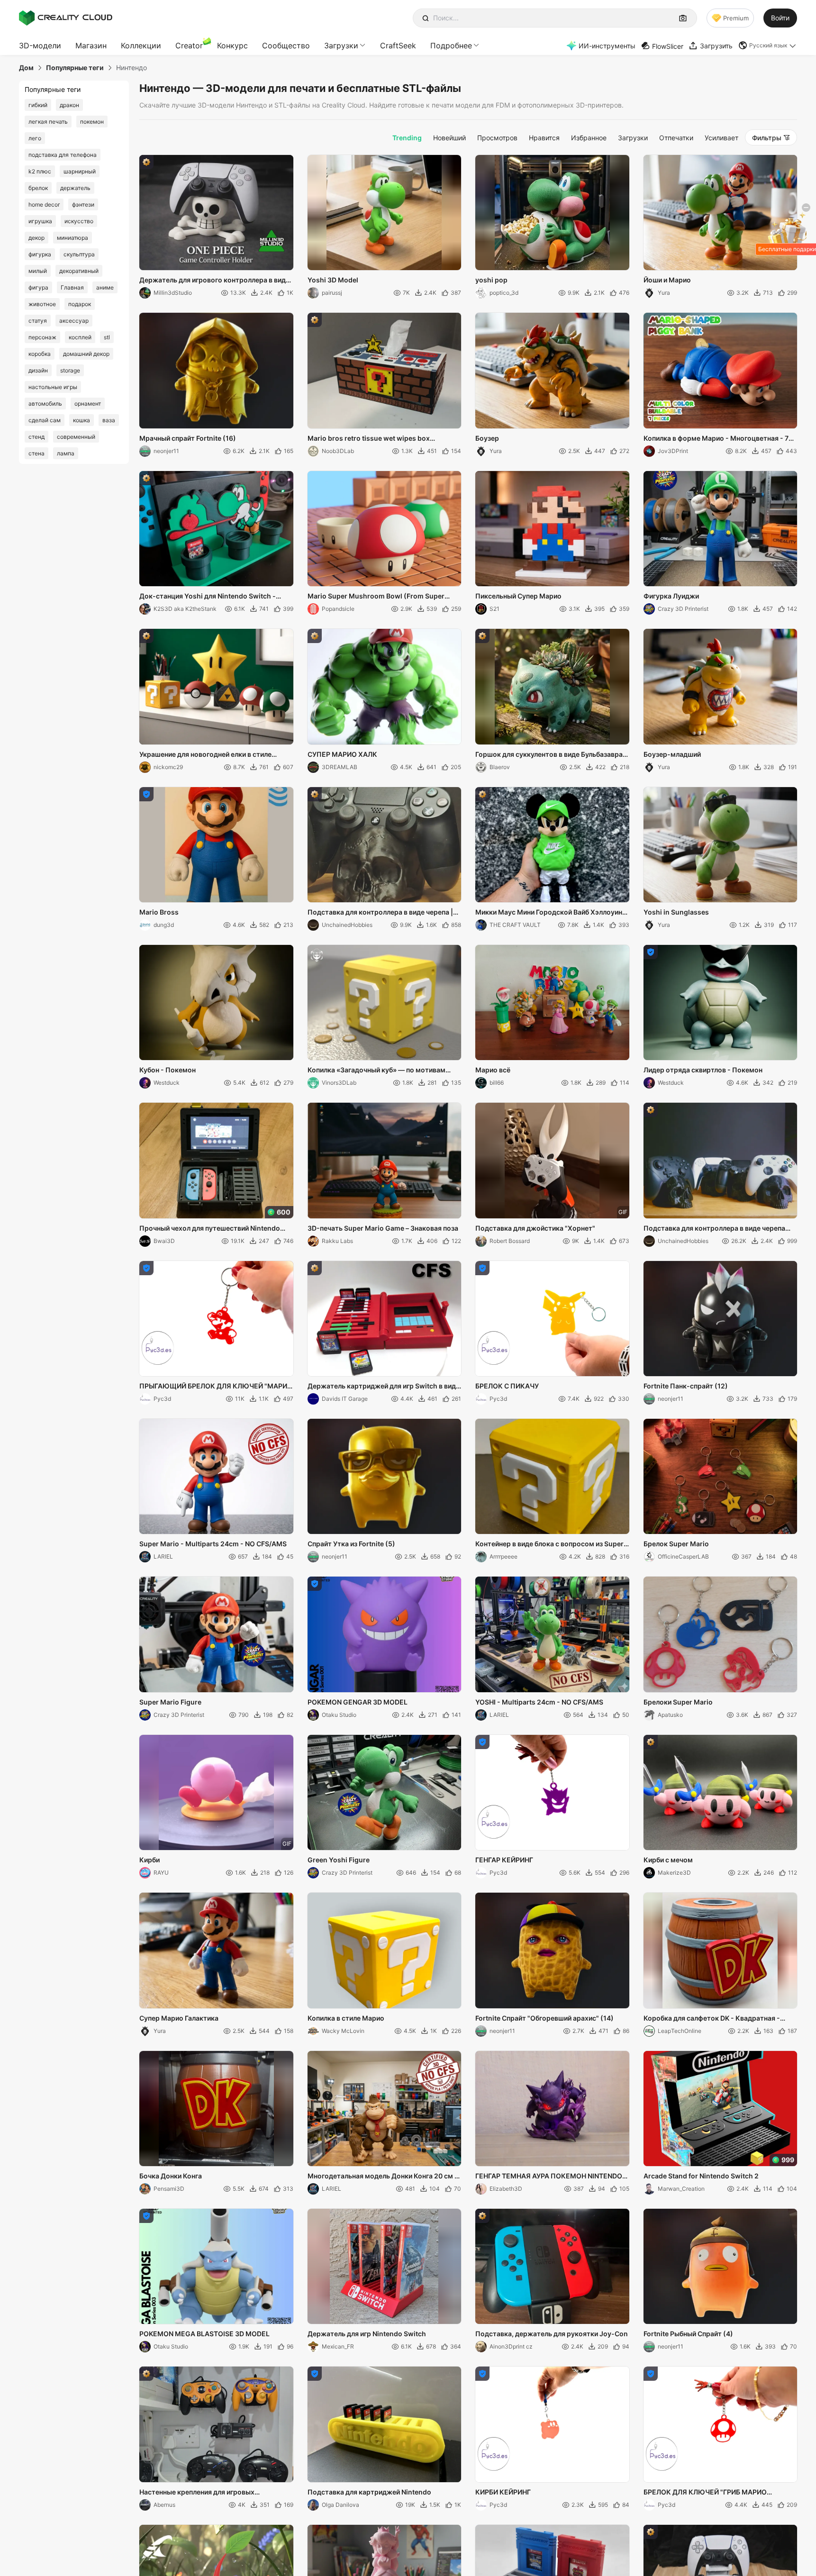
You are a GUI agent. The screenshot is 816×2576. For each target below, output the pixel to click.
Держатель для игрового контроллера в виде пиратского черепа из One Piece (214, 281)
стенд (36, 437)
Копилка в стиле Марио (346, 2018)
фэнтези (83, 204)
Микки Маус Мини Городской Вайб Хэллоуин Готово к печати (549, 913)
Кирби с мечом (668, 1860)
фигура (38, 287)
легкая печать (48, 122)
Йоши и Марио (667, 280)
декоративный (79, 271)
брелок (38, 188)
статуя (38, 321)
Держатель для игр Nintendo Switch (367, 2334)
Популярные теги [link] (75, 68)
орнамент (88, 404)
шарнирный (80, 171)
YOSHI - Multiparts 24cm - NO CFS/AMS (539, 1702)
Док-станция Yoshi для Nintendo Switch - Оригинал (208, 597)
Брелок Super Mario (676, 1544)
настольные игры (53, 387)
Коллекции (141, 45)
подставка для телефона (63, 155)
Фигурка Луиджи (671, 596)
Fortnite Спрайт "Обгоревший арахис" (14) (544, 2018)
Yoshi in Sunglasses (676, 912)
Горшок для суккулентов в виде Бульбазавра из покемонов (549, 755)
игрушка (40, 221)
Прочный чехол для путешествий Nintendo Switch (210, 1229)
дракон (69, 105)
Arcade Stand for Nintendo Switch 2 (701, 2176)
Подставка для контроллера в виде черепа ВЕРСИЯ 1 (714, 1229)
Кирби (150, 1860)
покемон (92, 122)
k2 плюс (40, 171)
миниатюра (73, 238)
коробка (40, 354)
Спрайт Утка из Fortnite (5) (351, 1544)
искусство (79, 221)
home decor (44, 204)
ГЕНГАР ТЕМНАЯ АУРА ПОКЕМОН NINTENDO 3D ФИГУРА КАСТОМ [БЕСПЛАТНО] (549, 2177)
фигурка (40, 254)
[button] (768, 45)
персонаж (42, 337)
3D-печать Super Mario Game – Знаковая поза (383, 1228)
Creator (189, 45)
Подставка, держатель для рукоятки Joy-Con (552, 2334)
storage (70, 370)
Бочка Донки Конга (171, 2176)
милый (38, 271)
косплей (80, 337)
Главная (72, 287)
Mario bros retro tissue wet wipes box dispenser (369, 439)
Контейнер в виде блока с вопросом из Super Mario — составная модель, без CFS (549, 1544)
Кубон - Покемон (168, 1070)
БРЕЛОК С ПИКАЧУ (507, 1386)
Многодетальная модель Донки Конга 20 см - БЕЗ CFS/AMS (383, 2177)
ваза (109, 420)
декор (36, 238)
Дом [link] (26, 68)
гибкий (38, 105)
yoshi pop (491, 280)
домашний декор (86, 354)
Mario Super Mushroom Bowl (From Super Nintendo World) (376, 597)
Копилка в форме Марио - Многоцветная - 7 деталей (716, 439)
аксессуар (74, 321)
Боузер (487, 438)
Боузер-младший (672, 754)
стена (36, 453)
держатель (75, 188)
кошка (82, 420)
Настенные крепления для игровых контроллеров (197, 2493)
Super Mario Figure (170, 1702)
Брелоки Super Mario (678, 1702)
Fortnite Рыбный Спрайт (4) (688, 2334)
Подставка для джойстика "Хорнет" (535, 1228)
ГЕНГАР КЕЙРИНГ (504, 1860)
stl (107, 337)
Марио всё (493, 1070)
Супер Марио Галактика (179, 2018)
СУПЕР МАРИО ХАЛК (342, 754)
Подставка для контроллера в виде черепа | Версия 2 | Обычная (380, 913)
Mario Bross (159, 912)
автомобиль (45, 404)
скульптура (79, 254)
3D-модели (40, 45)
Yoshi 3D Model (333, 280)
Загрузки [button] (341, 45)
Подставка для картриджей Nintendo (369, 2492)
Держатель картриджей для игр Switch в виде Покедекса (384, 1387)
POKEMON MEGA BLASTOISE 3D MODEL (204, 2334)
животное (42, 304)
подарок (80, 304)
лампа (66, 453)
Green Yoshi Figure (339, 1860)
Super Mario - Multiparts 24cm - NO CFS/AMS (213, 1544)
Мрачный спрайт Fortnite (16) (188, 438)
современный (76, 437)
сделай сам (45, 420)
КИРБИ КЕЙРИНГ (503, 2492)
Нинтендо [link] (131, 68)
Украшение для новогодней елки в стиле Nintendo (205, 755)
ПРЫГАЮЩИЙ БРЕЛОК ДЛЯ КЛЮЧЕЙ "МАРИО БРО (216, 1387)
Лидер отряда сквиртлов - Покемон (703, 1070)
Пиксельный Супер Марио (518, 596)
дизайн (38, 370)
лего (35, 138)
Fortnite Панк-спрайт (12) (686, 1386)
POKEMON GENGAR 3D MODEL (358, 1702)
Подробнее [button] (451, 45)
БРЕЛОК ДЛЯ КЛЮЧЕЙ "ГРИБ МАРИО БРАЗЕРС (705, 2493)
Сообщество (286, 45)
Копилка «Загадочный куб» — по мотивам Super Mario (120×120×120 (376, 1070)
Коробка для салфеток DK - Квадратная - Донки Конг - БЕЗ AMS (712, 2019)
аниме (105, 287)
